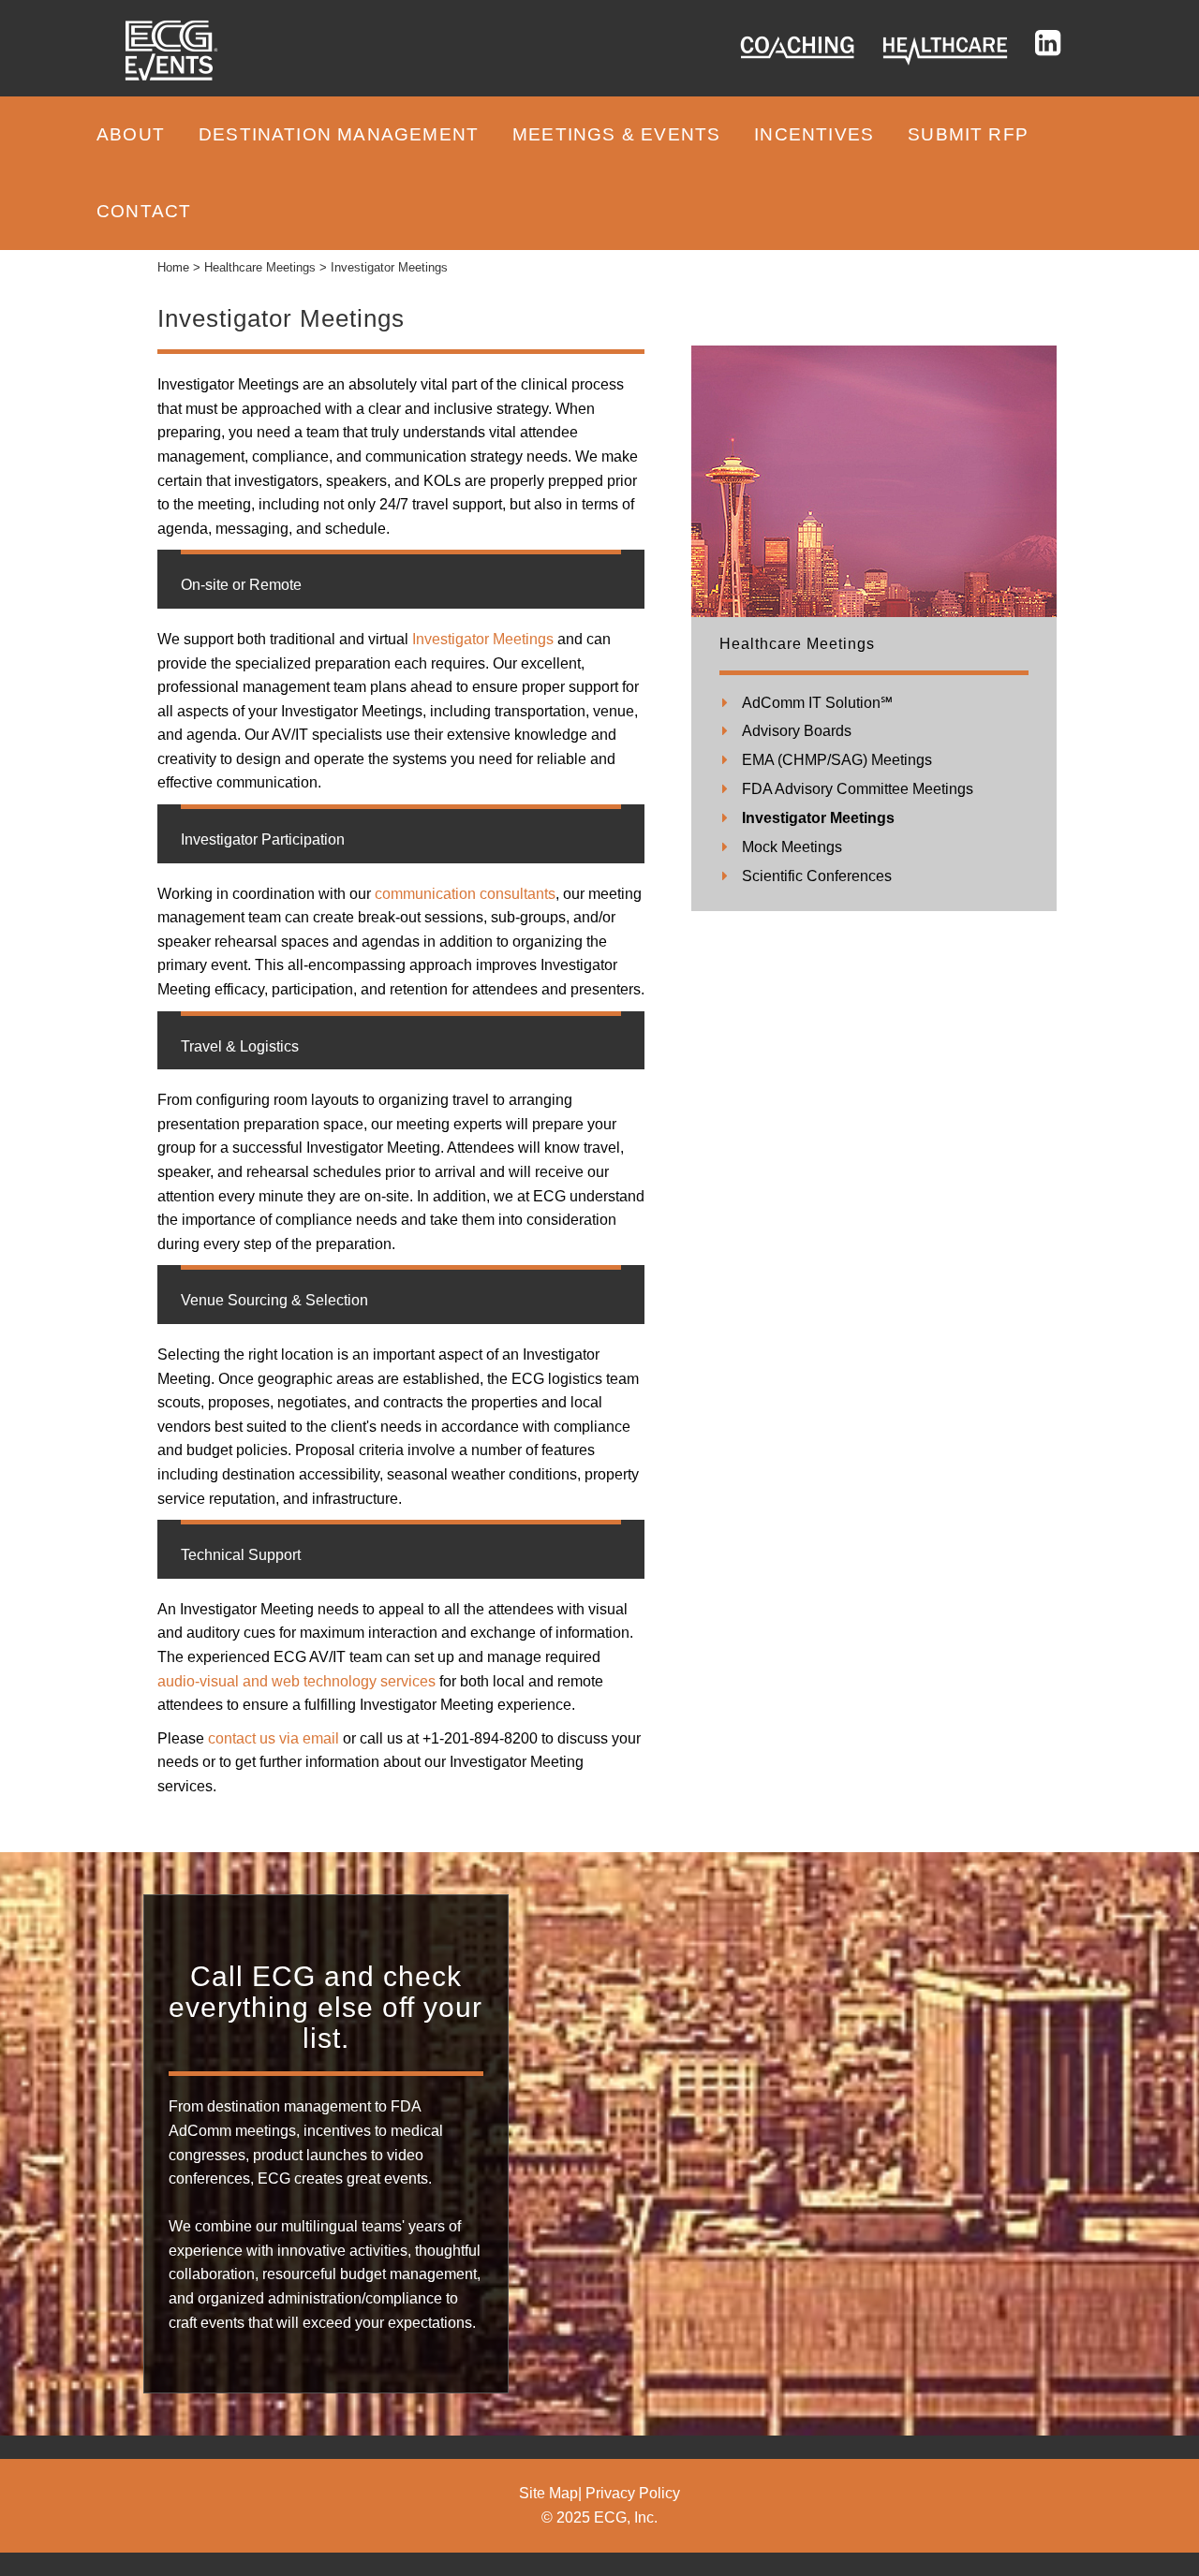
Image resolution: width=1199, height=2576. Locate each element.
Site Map (548, 2493)
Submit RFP (968, 134)
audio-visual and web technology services (296, 1681)
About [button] (131, 134)
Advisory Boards (797, 731)
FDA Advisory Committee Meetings (858, 789)
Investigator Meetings (481, 639)
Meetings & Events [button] (616, 134)
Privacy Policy (633, 2493)
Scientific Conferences (817, 876)
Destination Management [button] (339, 134)
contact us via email (274, 1738)
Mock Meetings (792, 847)
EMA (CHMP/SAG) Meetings (837, 760)
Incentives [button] (814, 134)
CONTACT (144, 211)
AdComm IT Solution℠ (817, 703)
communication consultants (463, 894)
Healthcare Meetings (797, 644)
